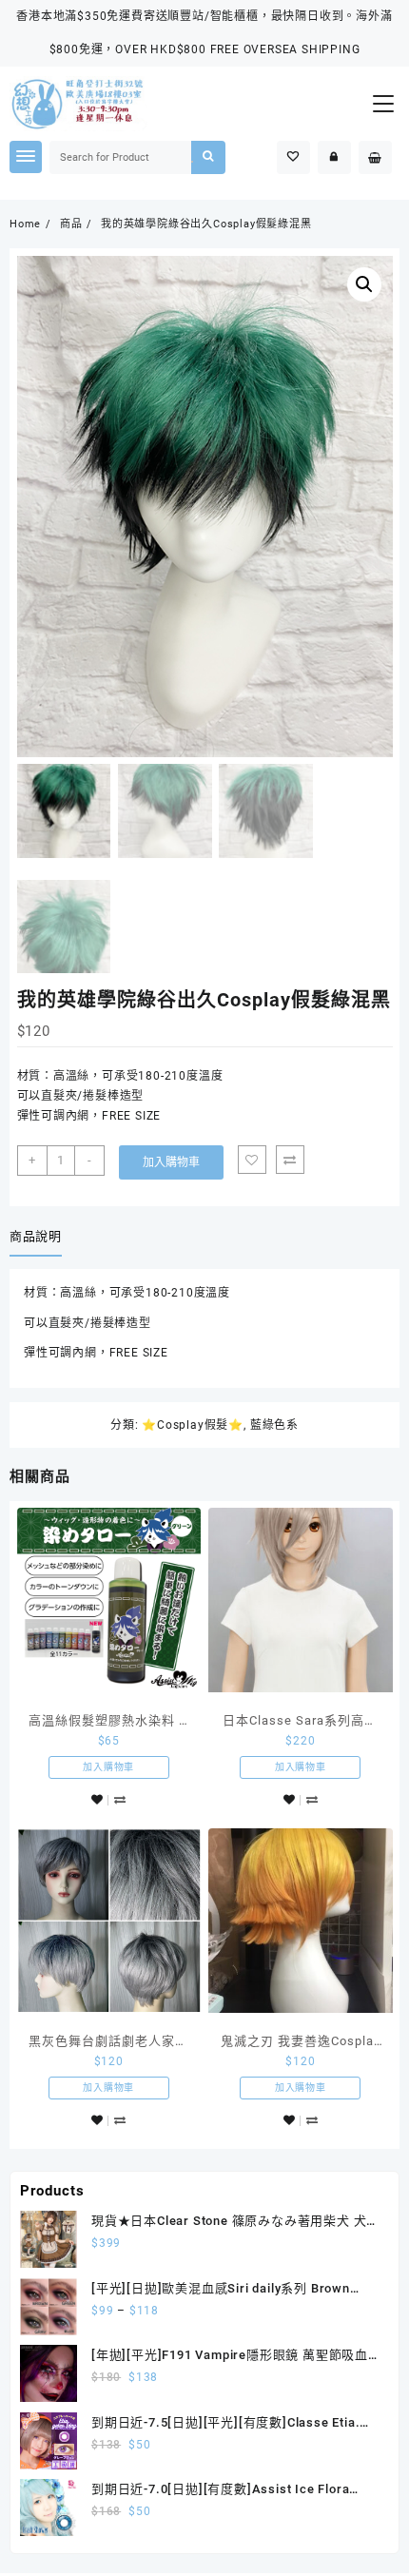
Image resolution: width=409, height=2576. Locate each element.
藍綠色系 (274, 1425)
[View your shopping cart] (375, 157)
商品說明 (36, 1236)
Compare (290, 1160)
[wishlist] (97, 1800)
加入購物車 (171, 1162)
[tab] (39, 1238)
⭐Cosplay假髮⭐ (193, 1425)
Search (208, 157)
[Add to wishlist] (252, 1160)
